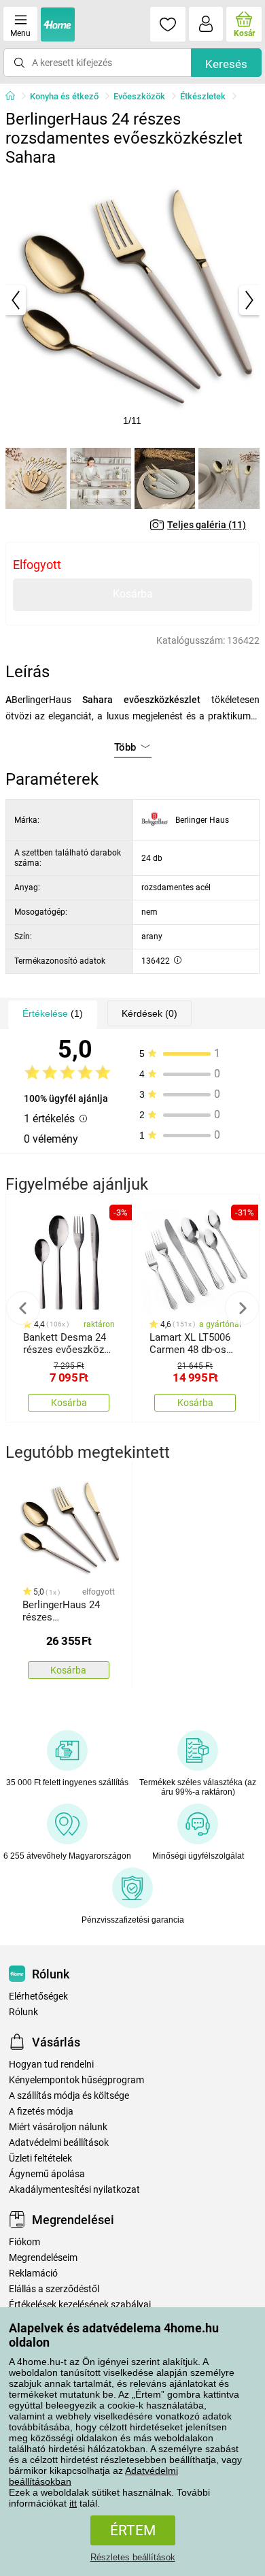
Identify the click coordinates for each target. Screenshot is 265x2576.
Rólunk (23, 2012)
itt (73, 2503)
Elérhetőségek (38, 1996)
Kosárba (133, 594)
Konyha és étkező (64, 96)
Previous (23, 1308)
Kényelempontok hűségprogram (76, 2080)
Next (242, 1308)
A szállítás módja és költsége (69, 2096)
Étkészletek (203, 96)
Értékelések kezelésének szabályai (80, 2305)
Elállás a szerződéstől (54, 2289)
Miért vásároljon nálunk (58, 2127)
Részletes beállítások (133, 2557)
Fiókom (24, 2242)
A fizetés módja (41, 2112)
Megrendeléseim (43, 2258)
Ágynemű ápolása (47, 2174)
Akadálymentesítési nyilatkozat (74, 2190)
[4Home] (15, 97)
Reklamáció (33, 2273)
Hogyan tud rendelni (51, 2065)
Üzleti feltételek (40, 2158)
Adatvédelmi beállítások (59, 2143)
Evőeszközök (139, 96)
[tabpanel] (132, 300)
